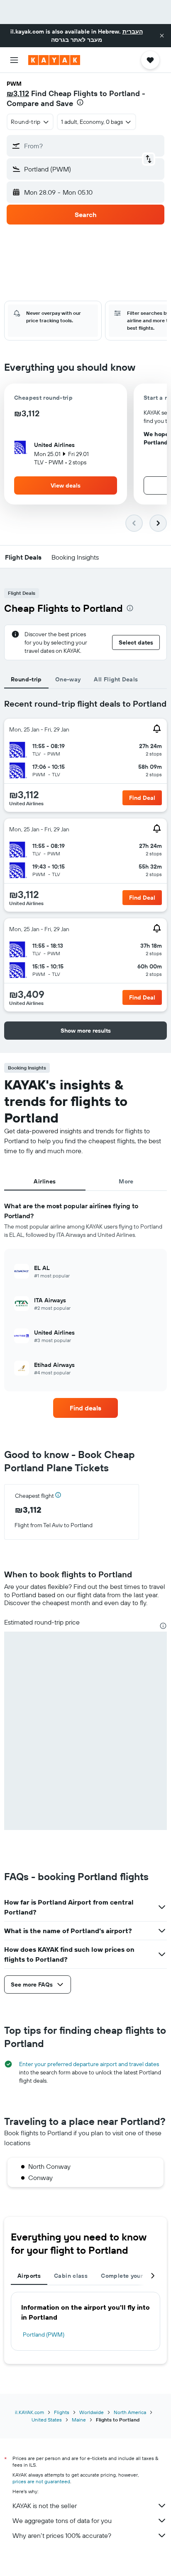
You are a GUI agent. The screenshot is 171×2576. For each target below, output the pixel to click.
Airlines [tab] (45, 1181)
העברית (133, 31)
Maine (79, 2420)
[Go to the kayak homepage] (54, 60)
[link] (86, 1408)
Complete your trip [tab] (128, 2276)
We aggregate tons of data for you (62, 2520)
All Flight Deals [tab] (116, 679)
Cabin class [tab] (71, 2276)
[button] (162, 36)
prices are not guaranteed (41, 2481)
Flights (62, 2412)
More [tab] (126, 1181)
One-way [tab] (68, 679)
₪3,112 (18, 93)
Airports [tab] (29, 2276)
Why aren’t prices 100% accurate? (62, 2535)
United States (47, 2420)
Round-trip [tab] (26, 679)
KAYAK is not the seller (45, 2506)
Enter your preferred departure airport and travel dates (89, 2064)
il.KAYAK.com (29, 2412)
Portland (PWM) (44, 2335)
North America (130, 2412)
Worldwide (92, 2412)
